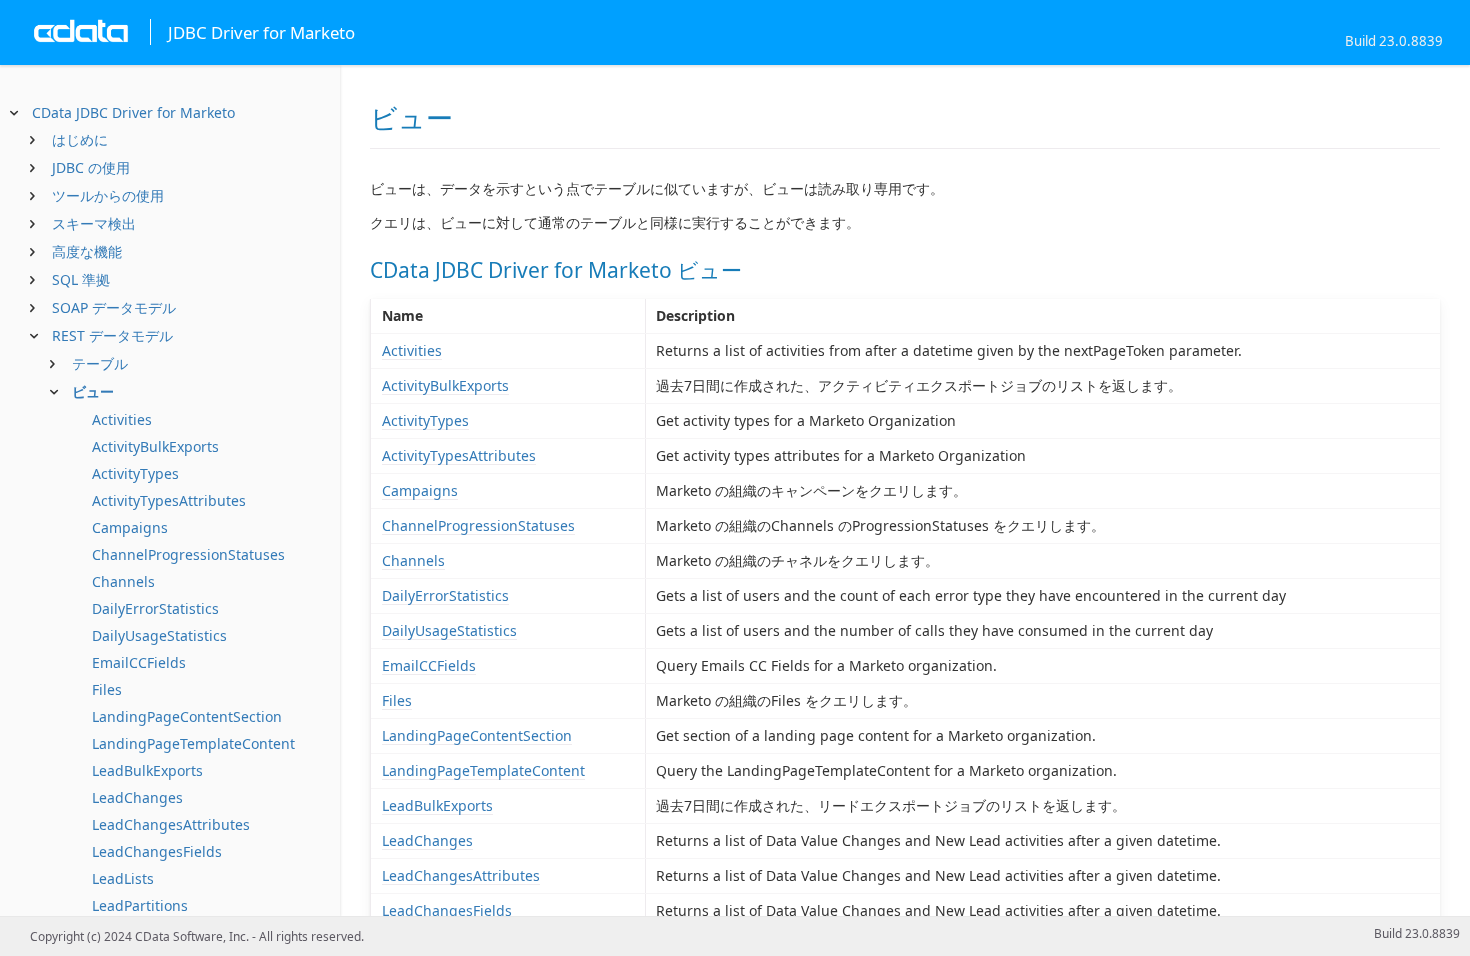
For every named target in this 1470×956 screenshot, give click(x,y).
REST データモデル (112, 335)
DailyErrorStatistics (155, 608)
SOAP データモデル (114, 307)
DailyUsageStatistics (159, 635)
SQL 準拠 (81, 279)
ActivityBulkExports (155, 446)
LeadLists (123, 878)
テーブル (100, 363)
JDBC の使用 (91, 167)
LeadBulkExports (147, 770)
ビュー (93, 391)
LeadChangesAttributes (171, 824)
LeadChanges (137, 797)
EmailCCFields (139, 662)
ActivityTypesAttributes (169, 500)
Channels (123, 581)
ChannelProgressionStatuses (188, 554)
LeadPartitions (140, 905)
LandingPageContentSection (187, 716)
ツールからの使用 (108, 195)
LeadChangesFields (157, 851)
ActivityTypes (135, 473)
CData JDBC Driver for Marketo (133, 112)
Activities (122, 419)
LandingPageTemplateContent (193, 743)
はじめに (80, 139)
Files (107, 689)
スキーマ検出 (94, 223)
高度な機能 (87, 251)
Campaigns (130, 527)
